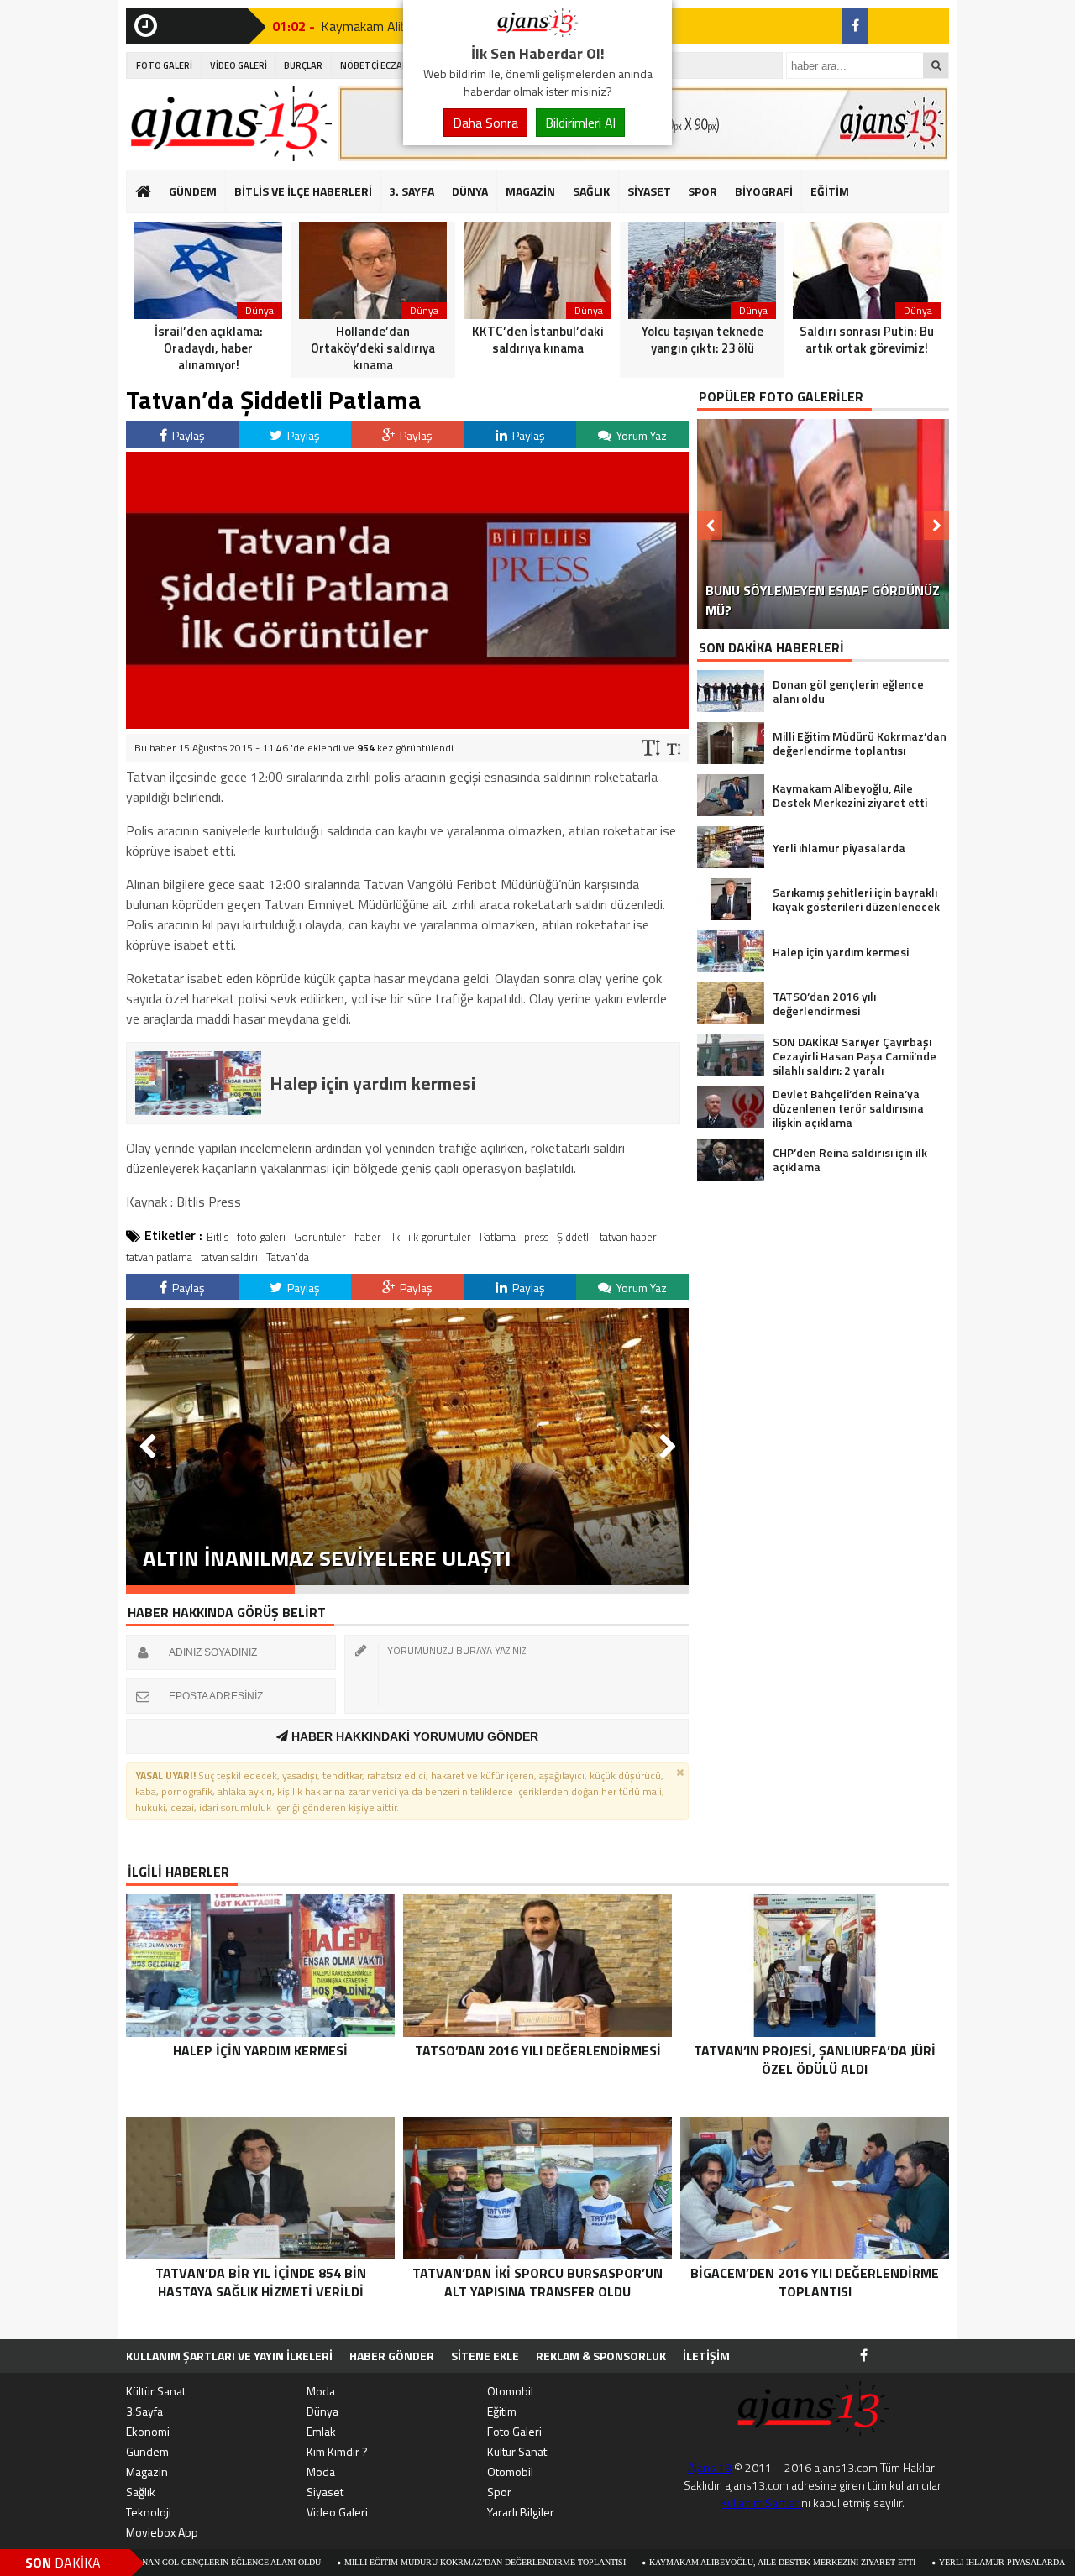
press (536, 1237)
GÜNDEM (193, 191)
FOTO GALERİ (164, 65)
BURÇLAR (303, 65)
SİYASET (649, 191)
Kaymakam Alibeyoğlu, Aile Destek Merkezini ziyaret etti (689, 2562)
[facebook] (855, 26)
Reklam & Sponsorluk (601, 2356)
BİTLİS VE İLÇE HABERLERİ (303, 191)
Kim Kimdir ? (337, 2451)
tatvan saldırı (229, 1257)
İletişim (706, 2356)
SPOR (703, 191)
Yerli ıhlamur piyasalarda (909, 2562)
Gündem (147, 2451)
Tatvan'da (288, 1257)
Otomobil (510, 2391)
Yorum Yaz (640, 435)
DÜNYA (470, 191)
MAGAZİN (530, 191)
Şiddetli (574, 1237)
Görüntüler (320, 1237)
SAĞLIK (591, 191)
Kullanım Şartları (761, 2503)
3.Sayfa (144, 2411)
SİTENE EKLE (485, 2356)
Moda (321, 2391)
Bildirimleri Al (580, 123)
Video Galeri (337, 2512)
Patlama (498, 1237)
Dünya (322, 2411)
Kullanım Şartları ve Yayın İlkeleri (229, 2356)
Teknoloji (149, 2512)
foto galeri (261, 1237)
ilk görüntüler (440, 1237)
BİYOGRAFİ (764, 191)
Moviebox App (162, 2532)
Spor (499, 2492)
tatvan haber (628, 1237)
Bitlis (218, 1237)
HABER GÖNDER (392, 2356)
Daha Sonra (485, 123)
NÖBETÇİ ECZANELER (385, 65)
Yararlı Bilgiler (521, 2512)
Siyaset (325, 2492)
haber (368, 1237)
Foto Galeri (514, 2431)
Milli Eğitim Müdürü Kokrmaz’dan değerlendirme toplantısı (392, 2562)
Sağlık (141, 2492)
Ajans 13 (710, 2467)
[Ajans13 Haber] (537, 32)
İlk (395, 1237)
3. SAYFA (412, 191)
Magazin (147, 2471)
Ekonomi (148, 2431)
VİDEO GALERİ (239, 65)
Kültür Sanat (156, 2391)
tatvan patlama (159, 1257)
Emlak (321, 2431)
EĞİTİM (830, 191)
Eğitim (502, 2411)
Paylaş (187, 435)
